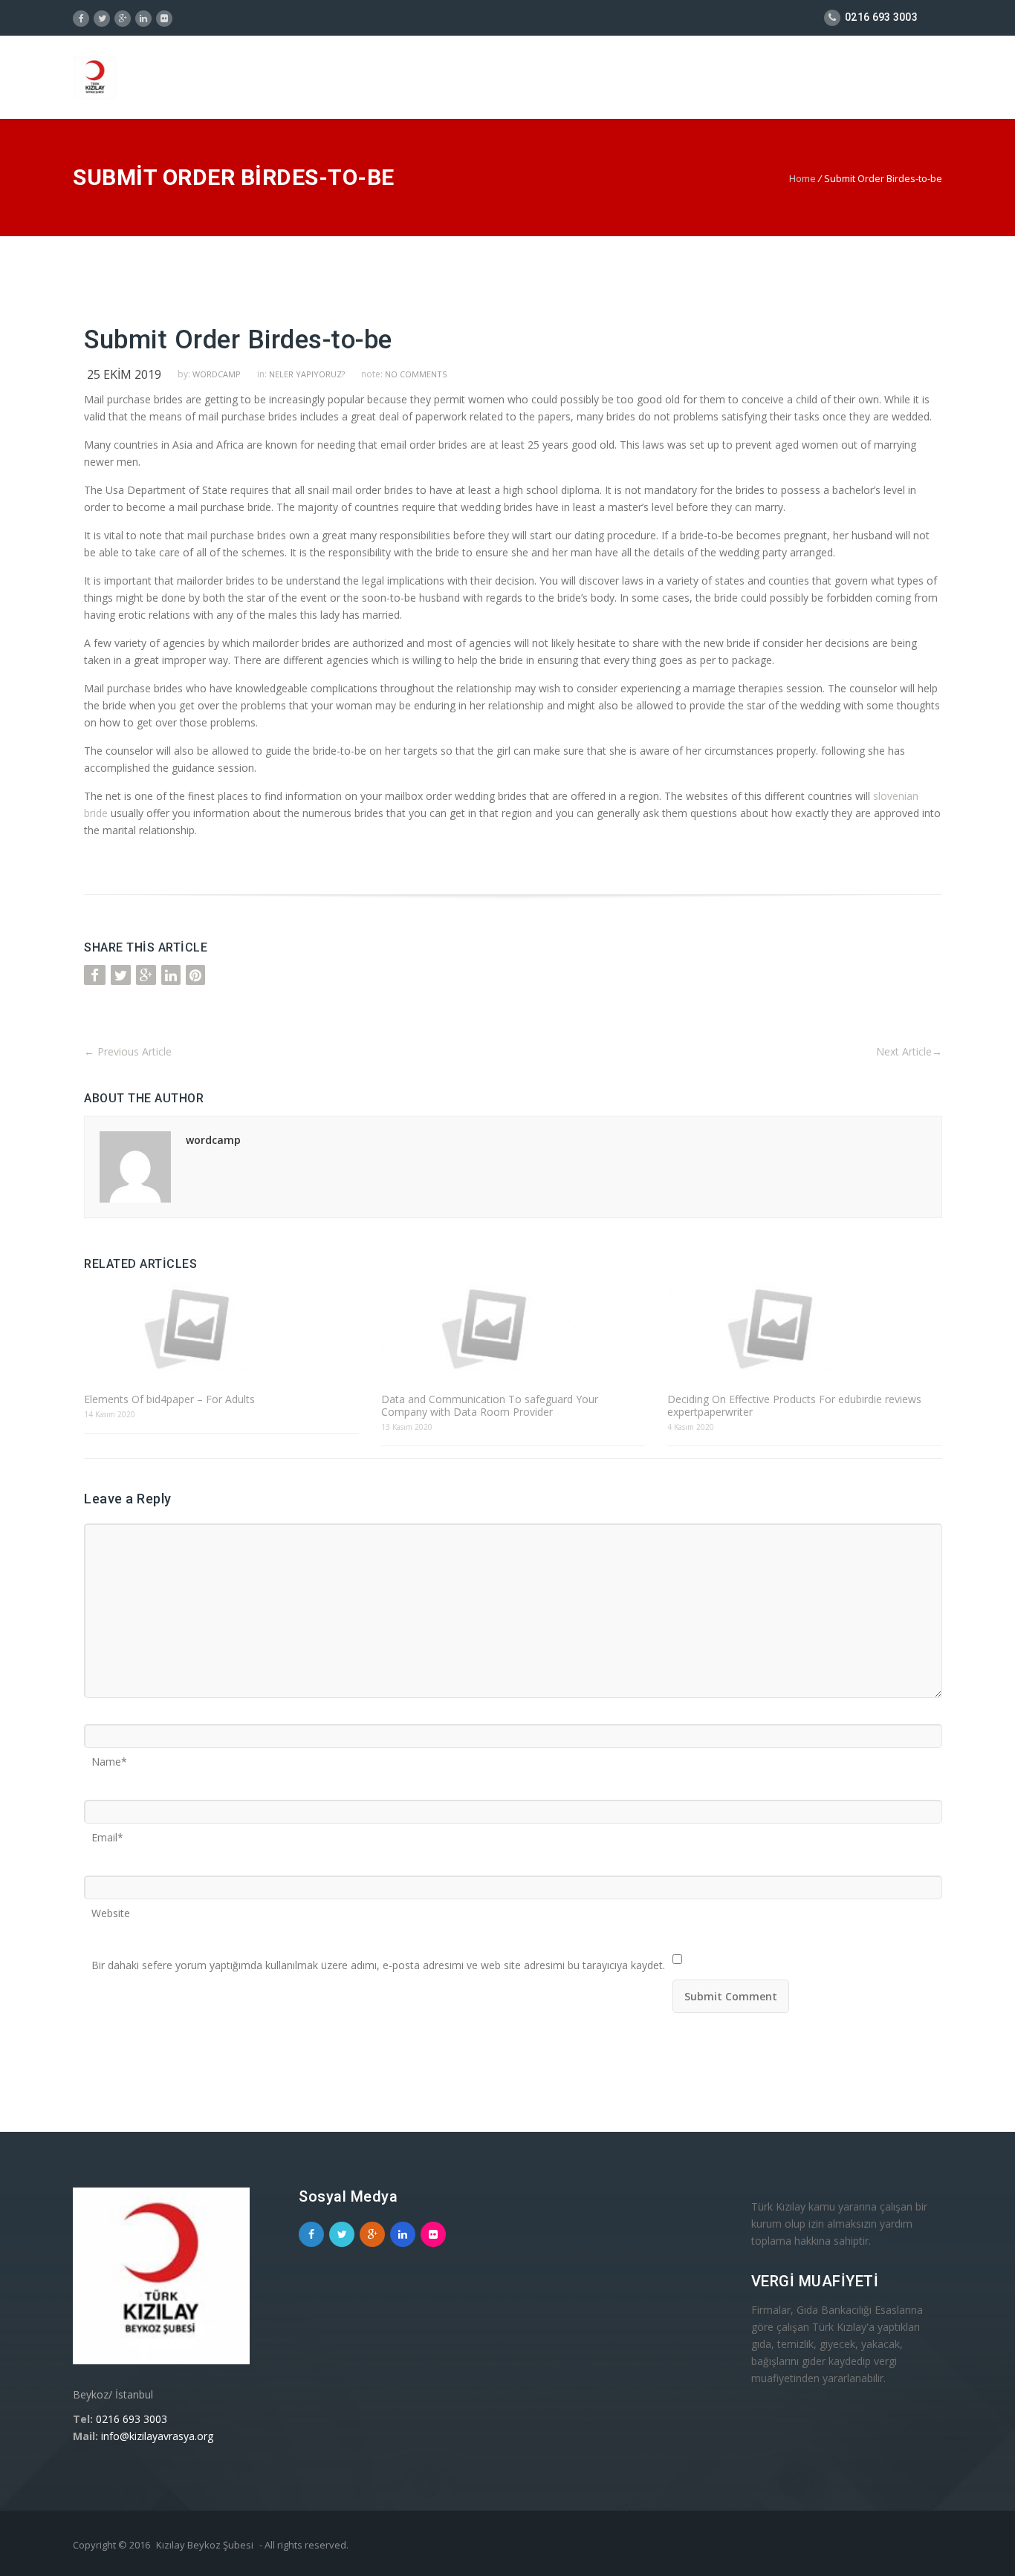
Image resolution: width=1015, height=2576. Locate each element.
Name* (109, 1757)
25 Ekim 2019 (124, 374)
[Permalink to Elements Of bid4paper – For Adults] (221, 1328)
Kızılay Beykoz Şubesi (205, 2545)
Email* (107, 1832)
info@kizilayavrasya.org (157, 2436)
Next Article (909, 1051)
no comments (416, 374)
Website (111, 1908)
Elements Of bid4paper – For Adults (169, 1399)
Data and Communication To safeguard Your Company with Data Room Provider (490, 1405)
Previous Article (128, 1051)
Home (802, 178)
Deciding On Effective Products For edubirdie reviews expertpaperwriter (794, 1405)
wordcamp (217, 374)
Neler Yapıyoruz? (307, 374)
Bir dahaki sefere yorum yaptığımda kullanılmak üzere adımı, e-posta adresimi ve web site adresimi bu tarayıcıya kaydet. (378, 1960)
